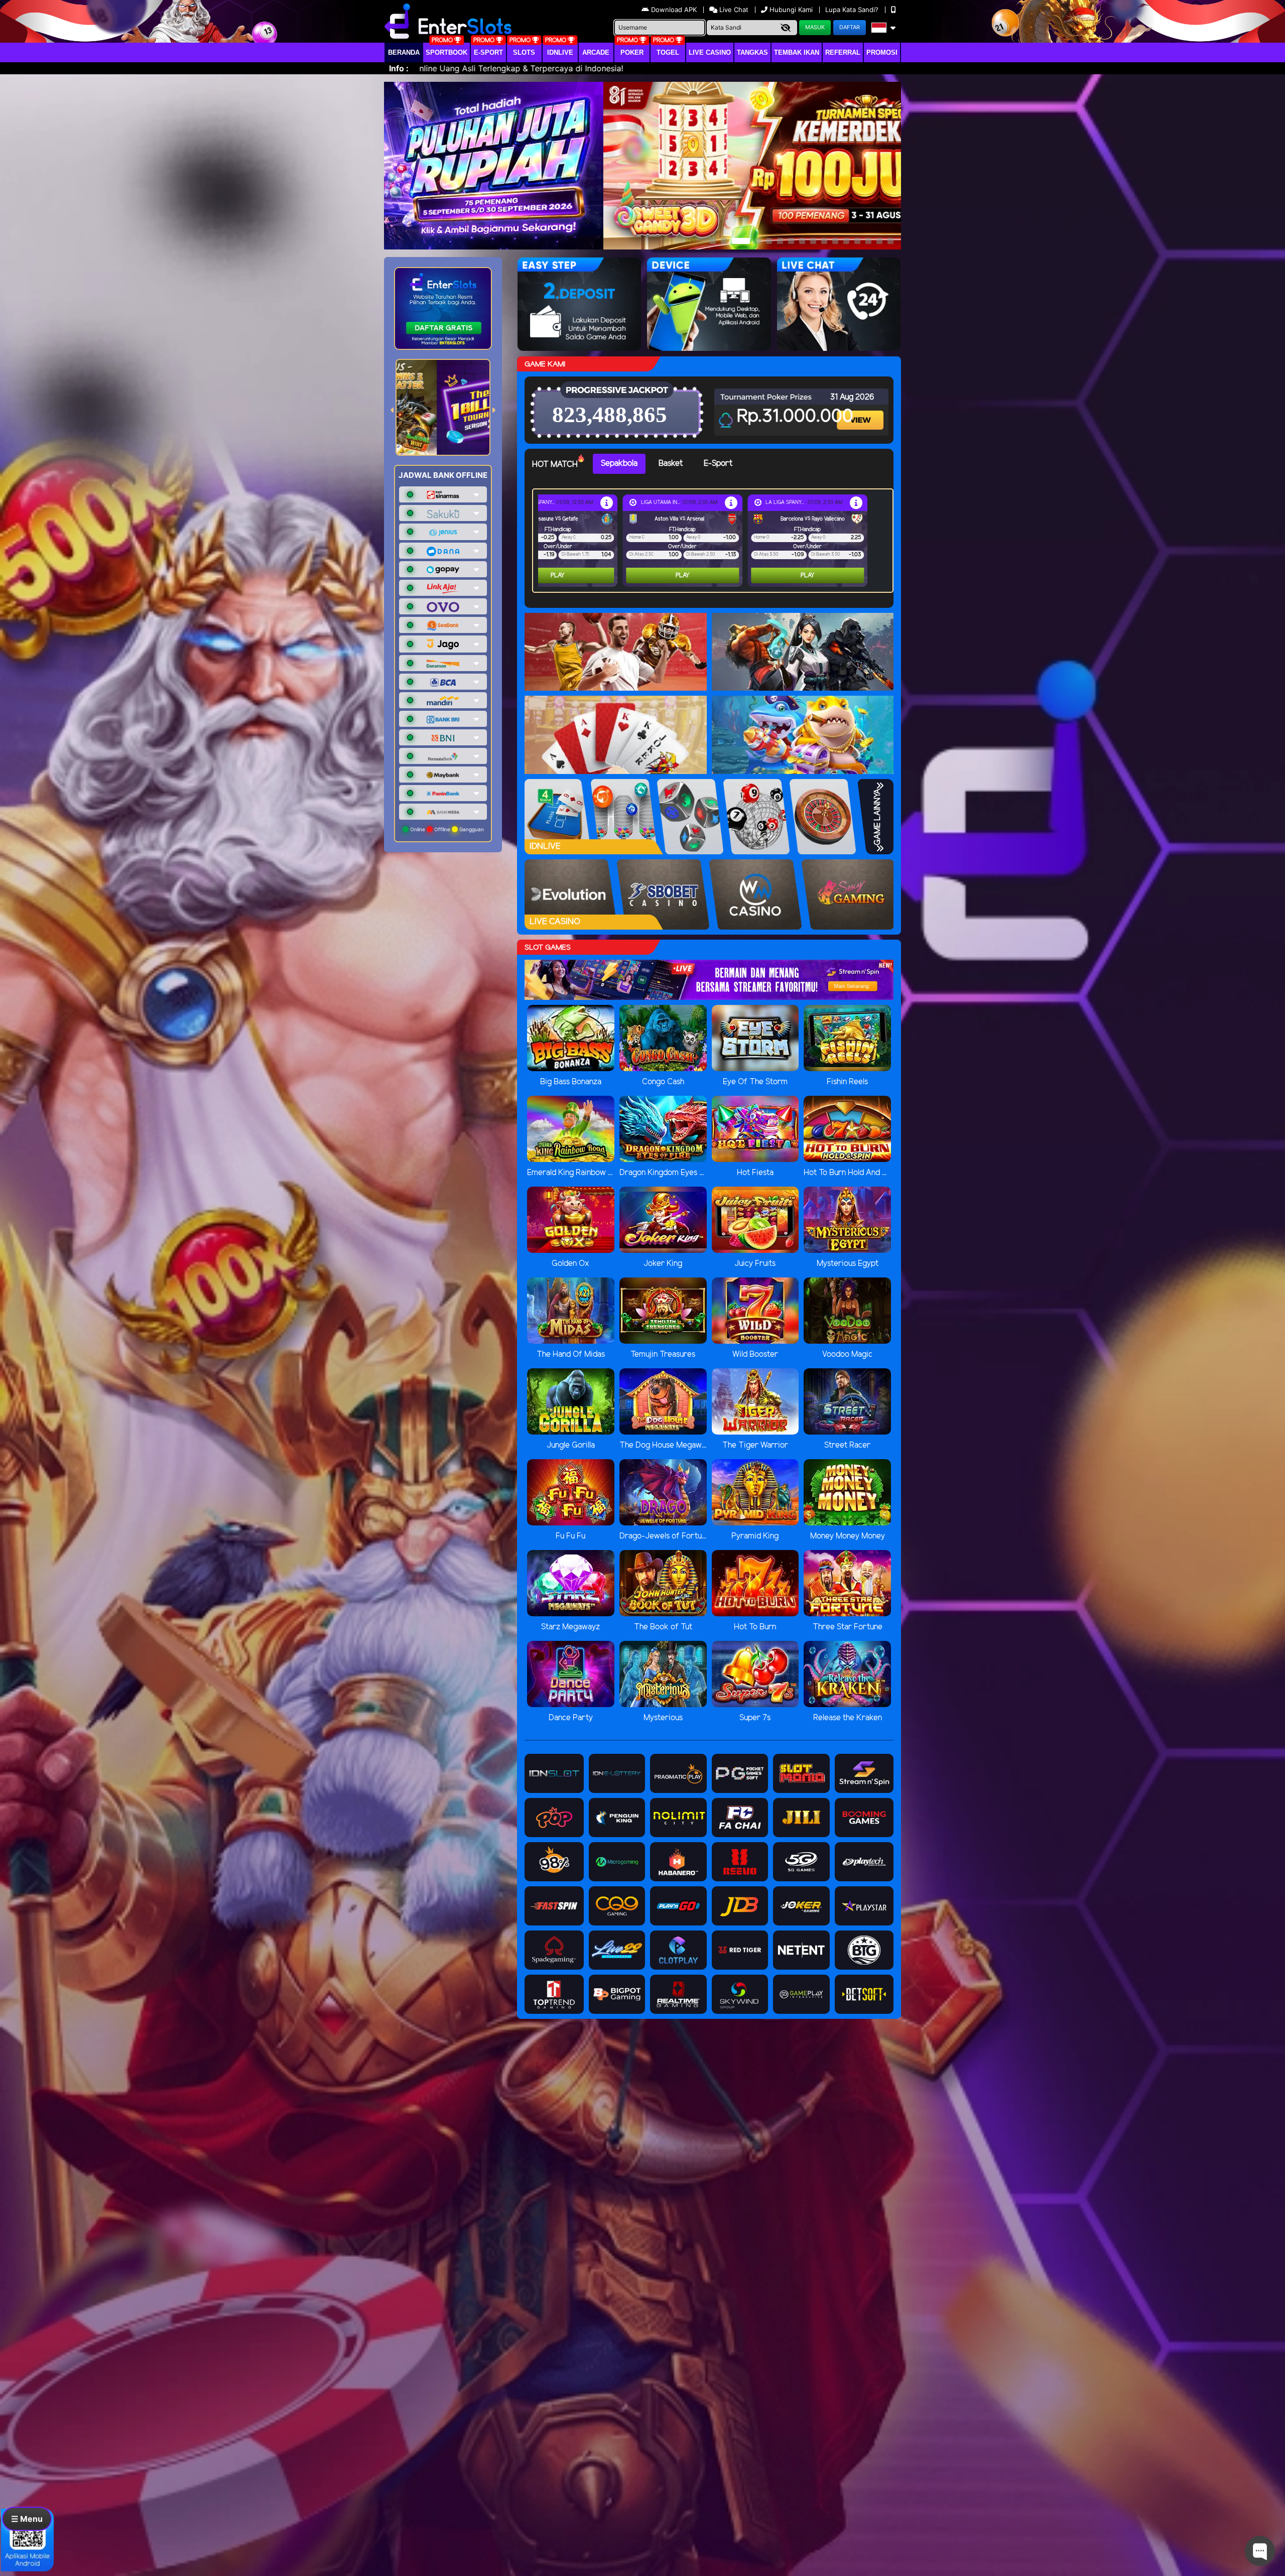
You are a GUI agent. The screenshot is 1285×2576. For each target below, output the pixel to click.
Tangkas (752, 52)
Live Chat (733, 10)
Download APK (674, 10)
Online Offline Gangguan (446, 829)
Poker (632, 52)
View (861, 411)
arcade (596, 52)
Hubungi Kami (791, 10)
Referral (843, 52)
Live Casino (710, 52)
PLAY (558, 575)
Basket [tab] (671, 464)
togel (668, 52)
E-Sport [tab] (718, 464)
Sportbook (446, 52)
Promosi (882, 52)
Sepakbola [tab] (619, 464)
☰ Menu (27, 2519)
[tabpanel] (715, 541)
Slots (524, 52)
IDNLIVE (560, 52)
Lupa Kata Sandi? (853, 10)
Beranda (404, 52)
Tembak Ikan (797, 52)
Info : (399, 68)
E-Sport (488, 52)
